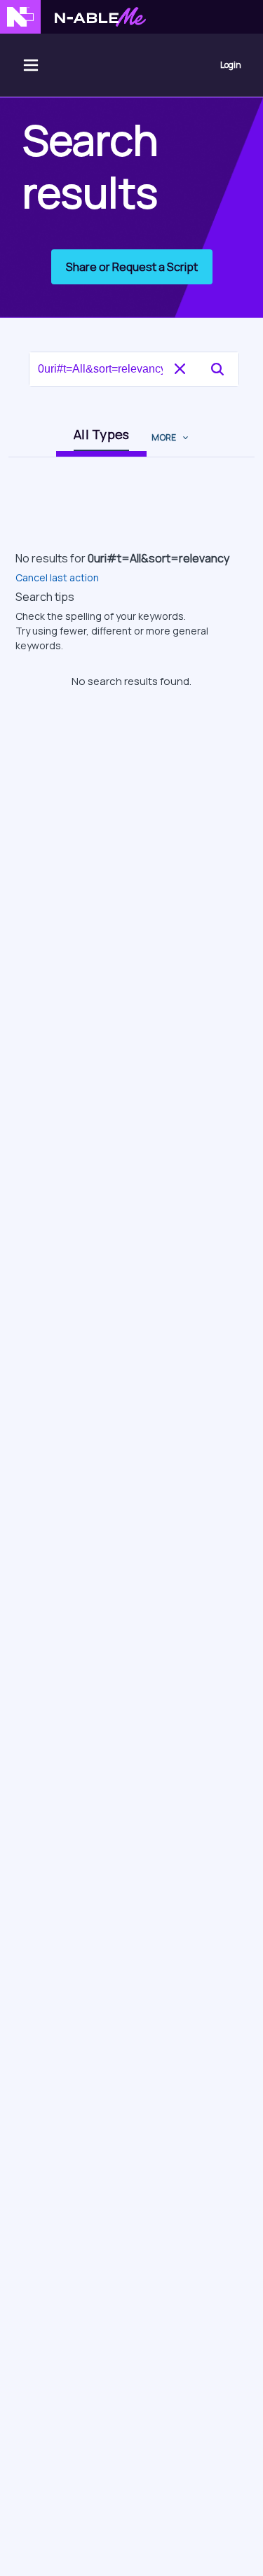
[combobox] (113, 369)
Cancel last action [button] (57, 577)
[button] (217, 369)
